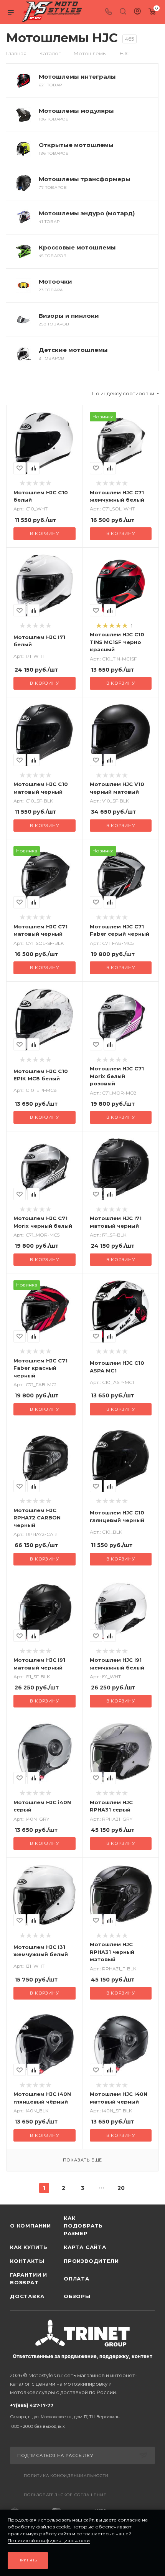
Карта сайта (85, 2247)
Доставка (27, 2296)
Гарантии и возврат (29, 2279)
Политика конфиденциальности (66, 2476)
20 (121, 2188)
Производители (91, 2261)
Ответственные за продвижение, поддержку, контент (82, 2356)
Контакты (27, 2261)
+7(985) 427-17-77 (65, 2416)
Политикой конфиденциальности (49, 2540)
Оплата (77, 2279)
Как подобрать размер (83, 2226)
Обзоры (77, 2296)
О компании (31, 2226)
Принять (28, 2560)
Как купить (29, 2247)
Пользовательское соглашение (65, 2495)
